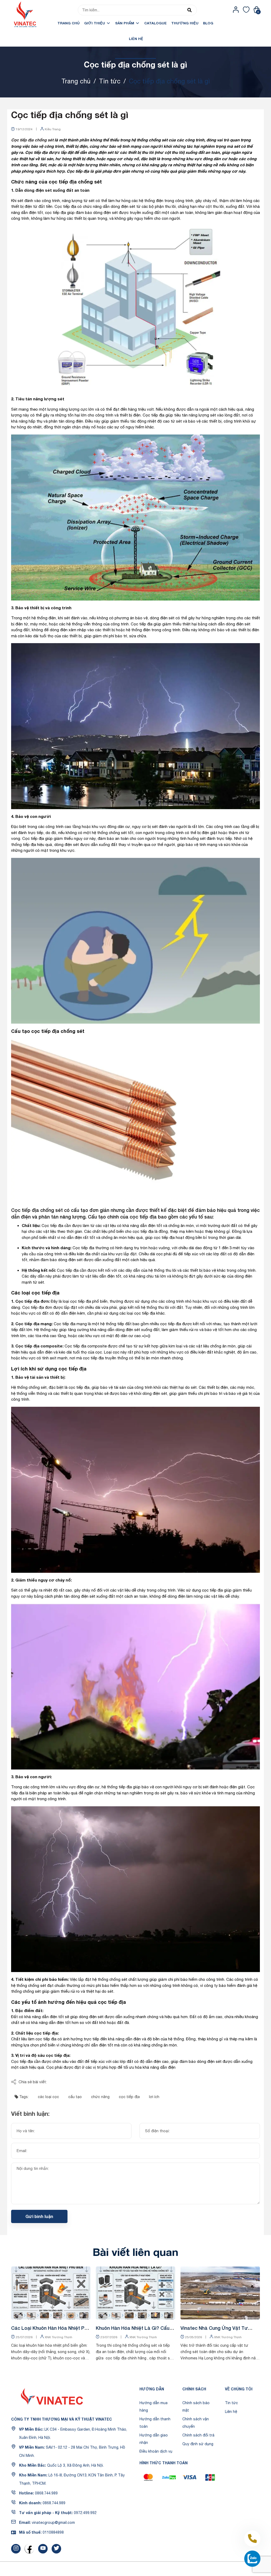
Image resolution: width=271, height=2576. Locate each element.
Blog (208, 23)
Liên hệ (136, 39)
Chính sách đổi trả (198, 2435)
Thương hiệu (185, 23)
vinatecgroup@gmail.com (53, 2523)
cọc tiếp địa (129, 2097)
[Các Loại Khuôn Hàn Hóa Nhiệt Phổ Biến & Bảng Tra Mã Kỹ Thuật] (51, 2293)
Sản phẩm (125, 23)
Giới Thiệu (95, 23)
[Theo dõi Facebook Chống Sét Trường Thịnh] (29, 2549)
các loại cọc (48, 2097)
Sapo (174, 2569)
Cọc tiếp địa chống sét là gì (70, 115)
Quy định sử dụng (198, 2444)
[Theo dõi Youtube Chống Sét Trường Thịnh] (43, 2549)
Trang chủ (69, 23)
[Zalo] (252, 2559)
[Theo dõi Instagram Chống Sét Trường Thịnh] (16, 2549)
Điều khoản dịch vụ (156, 2451)
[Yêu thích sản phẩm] (246, 10)
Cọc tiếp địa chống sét (32, 140)
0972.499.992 (85, 2513)
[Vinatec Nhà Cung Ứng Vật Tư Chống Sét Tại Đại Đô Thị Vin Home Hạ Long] (220, 2293)
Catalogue (155, 23)
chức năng (100, 2097)
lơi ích (154, 2097)
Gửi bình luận (39, 2216)
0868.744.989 (46, 2493)
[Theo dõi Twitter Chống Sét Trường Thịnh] (56, 2549)
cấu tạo (75, 2097)
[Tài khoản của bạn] (236, 10)
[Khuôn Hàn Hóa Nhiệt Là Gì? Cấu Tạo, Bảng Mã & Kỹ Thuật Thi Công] (135, 2293)
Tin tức (231, 2403)
